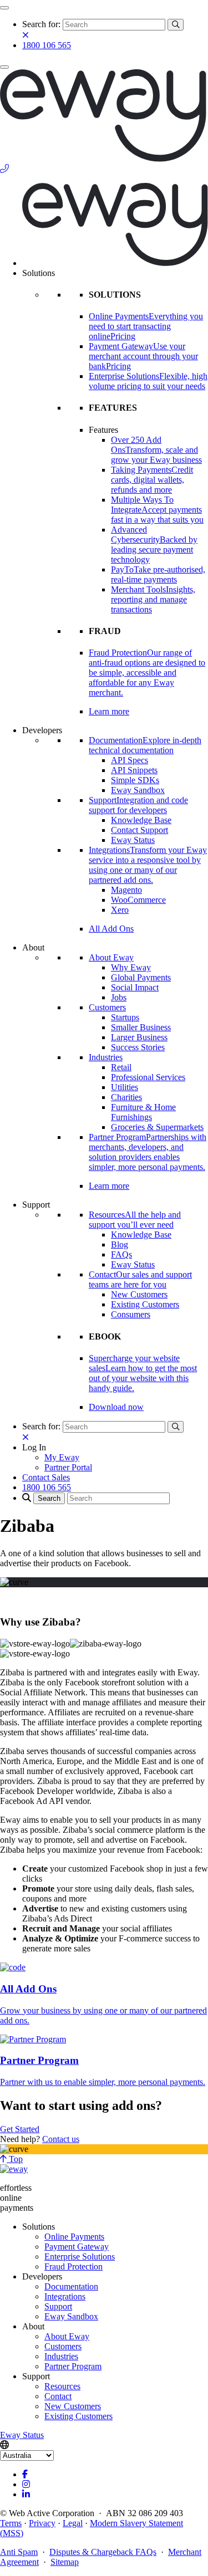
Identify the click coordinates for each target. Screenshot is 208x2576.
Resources (62, 2386)
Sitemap (65, 2562)
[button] (34, 1447)
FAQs (121, 1254)
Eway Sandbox (138, 790)
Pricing (123, 336)
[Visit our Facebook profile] (25, 2474)
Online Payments (74, 2237)
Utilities (125, 1087)
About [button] (33, 947)
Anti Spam (19, 2552)
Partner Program (73, 2366)
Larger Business (139, 1037)
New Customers (139, 1294)
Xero (120, 910)
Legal (73, 2523)
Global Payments (141, 977)
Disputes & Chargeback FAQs (103, 2552)
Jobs (119, 997)
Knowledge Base (141, 820)
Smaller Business (141, 1027)
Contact (58, 2396)
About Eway (111, 957)
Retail (121, 1067)
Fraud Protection (73, 2266)
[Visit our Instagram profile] (26, 2484)
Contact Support (139, 830)
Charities (126, 1097)
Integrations (65, 2296)
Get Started (20, 2129)
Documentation (71, 2286)
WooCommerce (138, 900)
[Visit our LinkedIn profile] (26, 2494)
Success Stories (138, 1047)
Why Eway (131, 967)
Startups (125, 1017)
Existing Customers (145, 1304)
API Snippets (134, 770)
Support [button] (36, 1205)
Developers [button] (42, 730)
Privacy (42, 2523)
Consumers (131, 1314)
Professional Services (148, 1077)
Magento (126, 890)
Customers (107, 1007)
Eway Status (133, 840)
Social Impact (135, 987)
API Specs (130, 760)
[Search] (176, 25)
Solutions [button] (39, 273)
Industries (106, 1057)
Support (58, 2306)
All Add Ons (111, 929)
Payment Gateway (77, 2247)
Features (103, 430)
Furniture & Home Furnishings (143, 1112)
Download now (116, 1407)
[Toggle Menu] (4, 8)
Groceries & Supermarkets (157, 1127)
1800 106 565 (47, 45)
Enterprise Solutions (80, 2256)
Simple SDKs (135, 780)
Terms (11, 2523)
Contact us (61, 2139)
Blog (120, 1244)
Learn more (109, 711)
